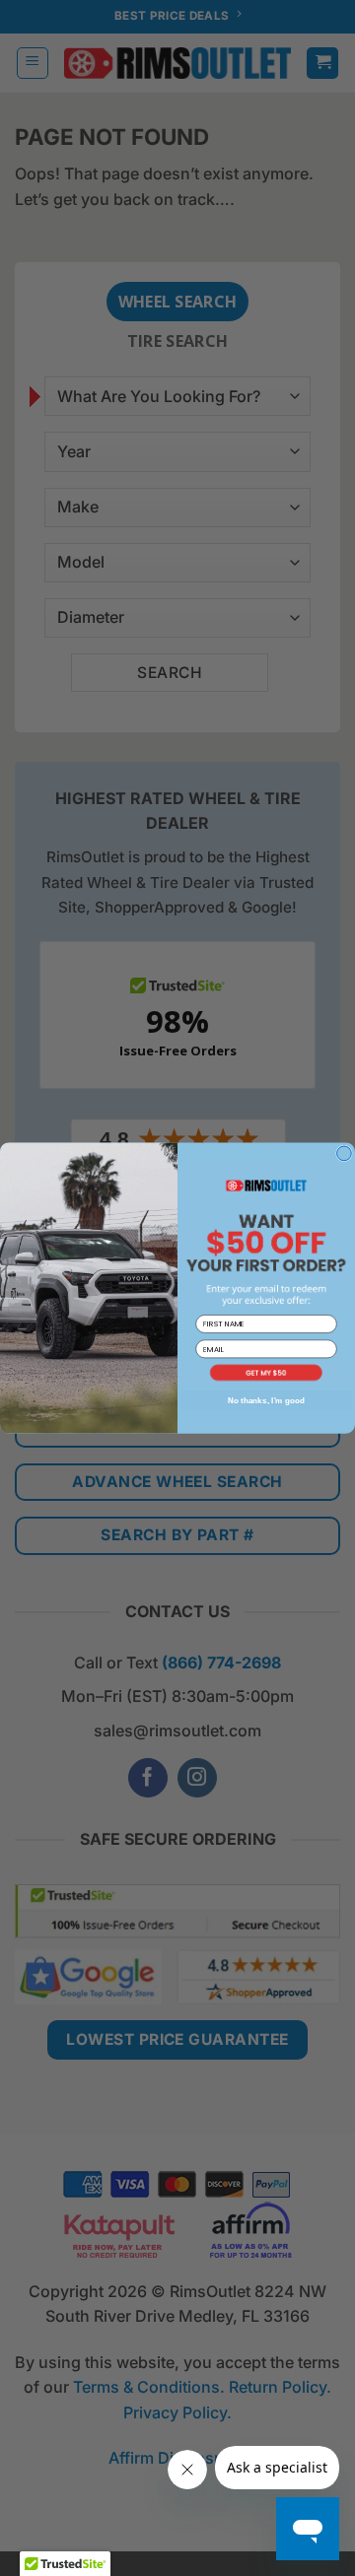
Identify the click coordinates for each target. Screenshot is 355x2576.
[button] (266, 1373)
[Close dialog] (345, 1153)
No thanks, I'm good (267, 1400)
